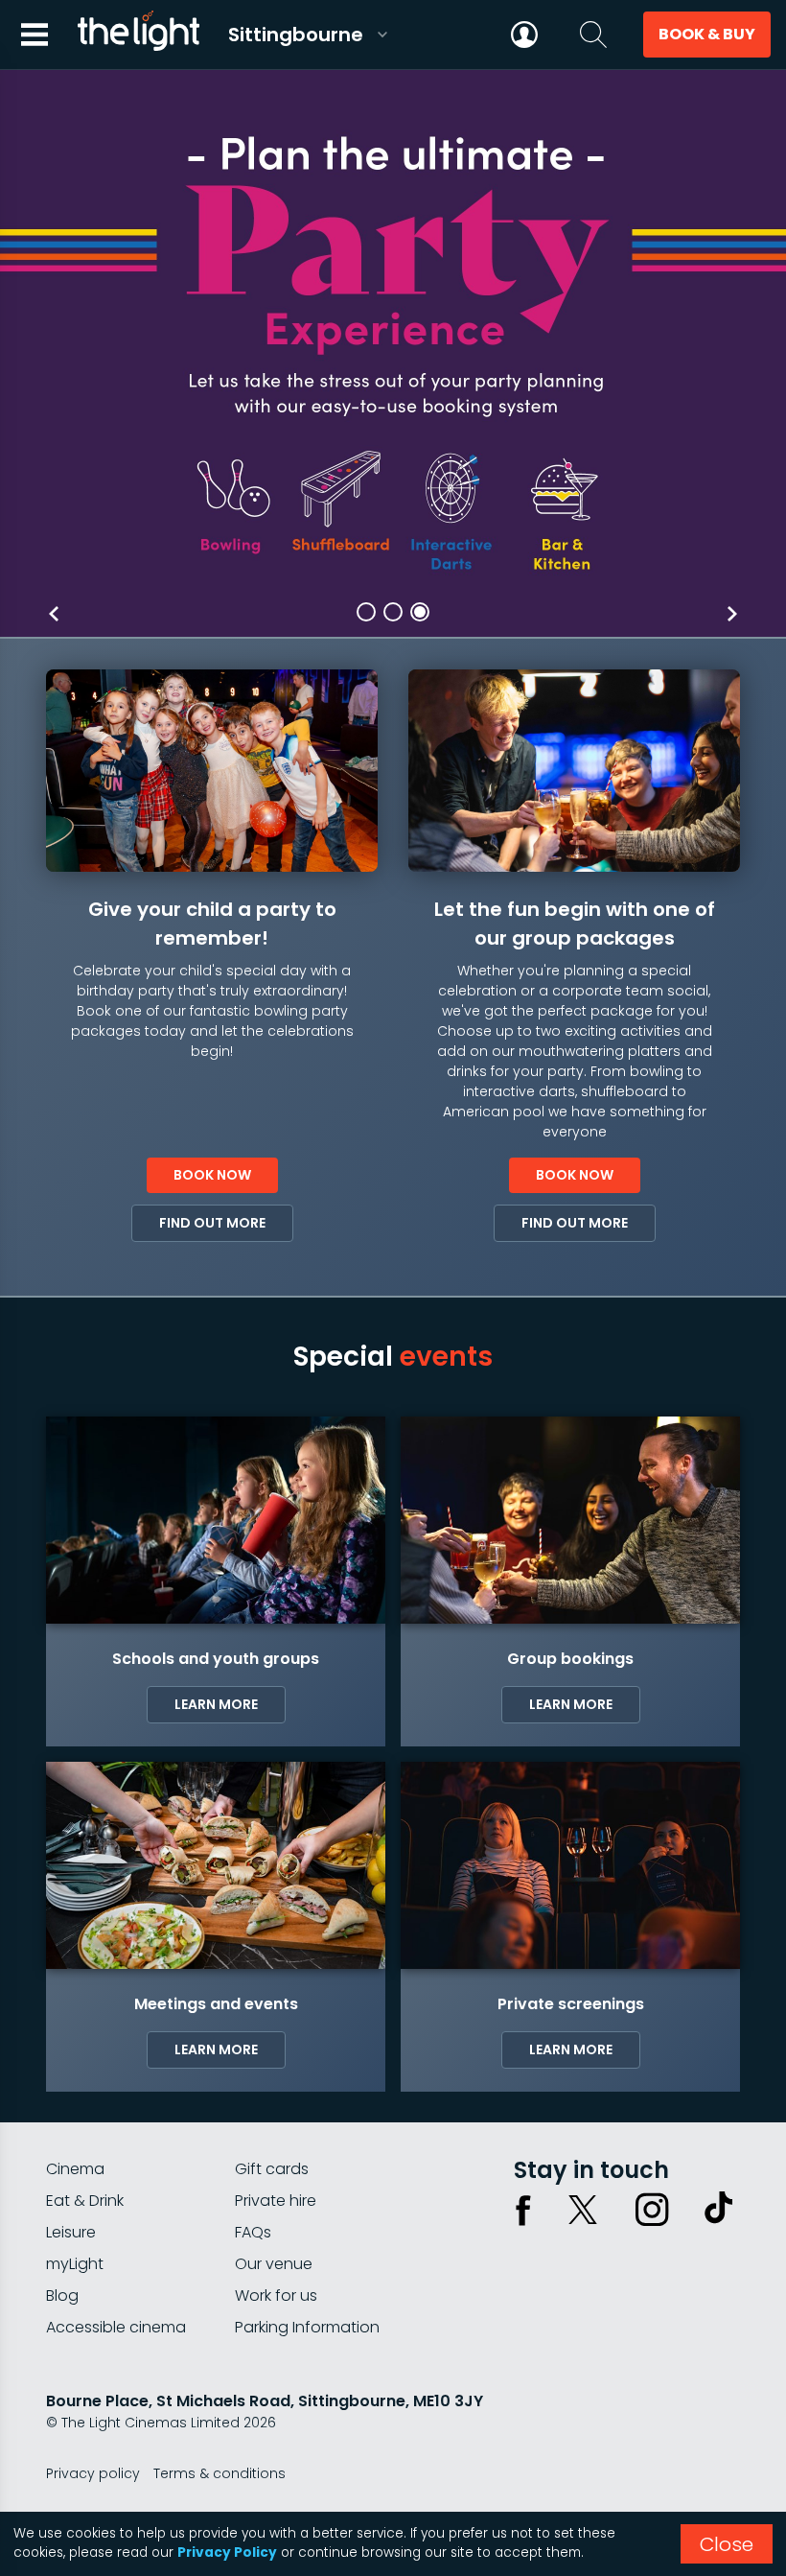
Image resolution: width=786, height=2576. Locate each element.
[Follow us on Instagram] (652, 2210)
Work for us (276, 2295)
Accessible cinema (116, 2327)
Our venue (274, 2264)
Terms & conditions (220, 2473)
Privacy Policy (227, 2553)
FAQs (253, 2232)
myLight (75, 2264)
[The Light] (138, 35)
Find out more (212, 1223)
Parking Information (307, 2327)
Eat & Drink (85, 2201)
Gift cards (272, 2169)
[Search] (593, 35)
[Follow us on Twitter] (583, 2210)
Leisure (71, 2232)
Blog (62, 2295)
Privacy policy (93, 2473)
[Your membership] (524, 35)
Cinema (75, 2169)
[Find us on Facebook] (523, 2210)
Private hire (276, 2201)
